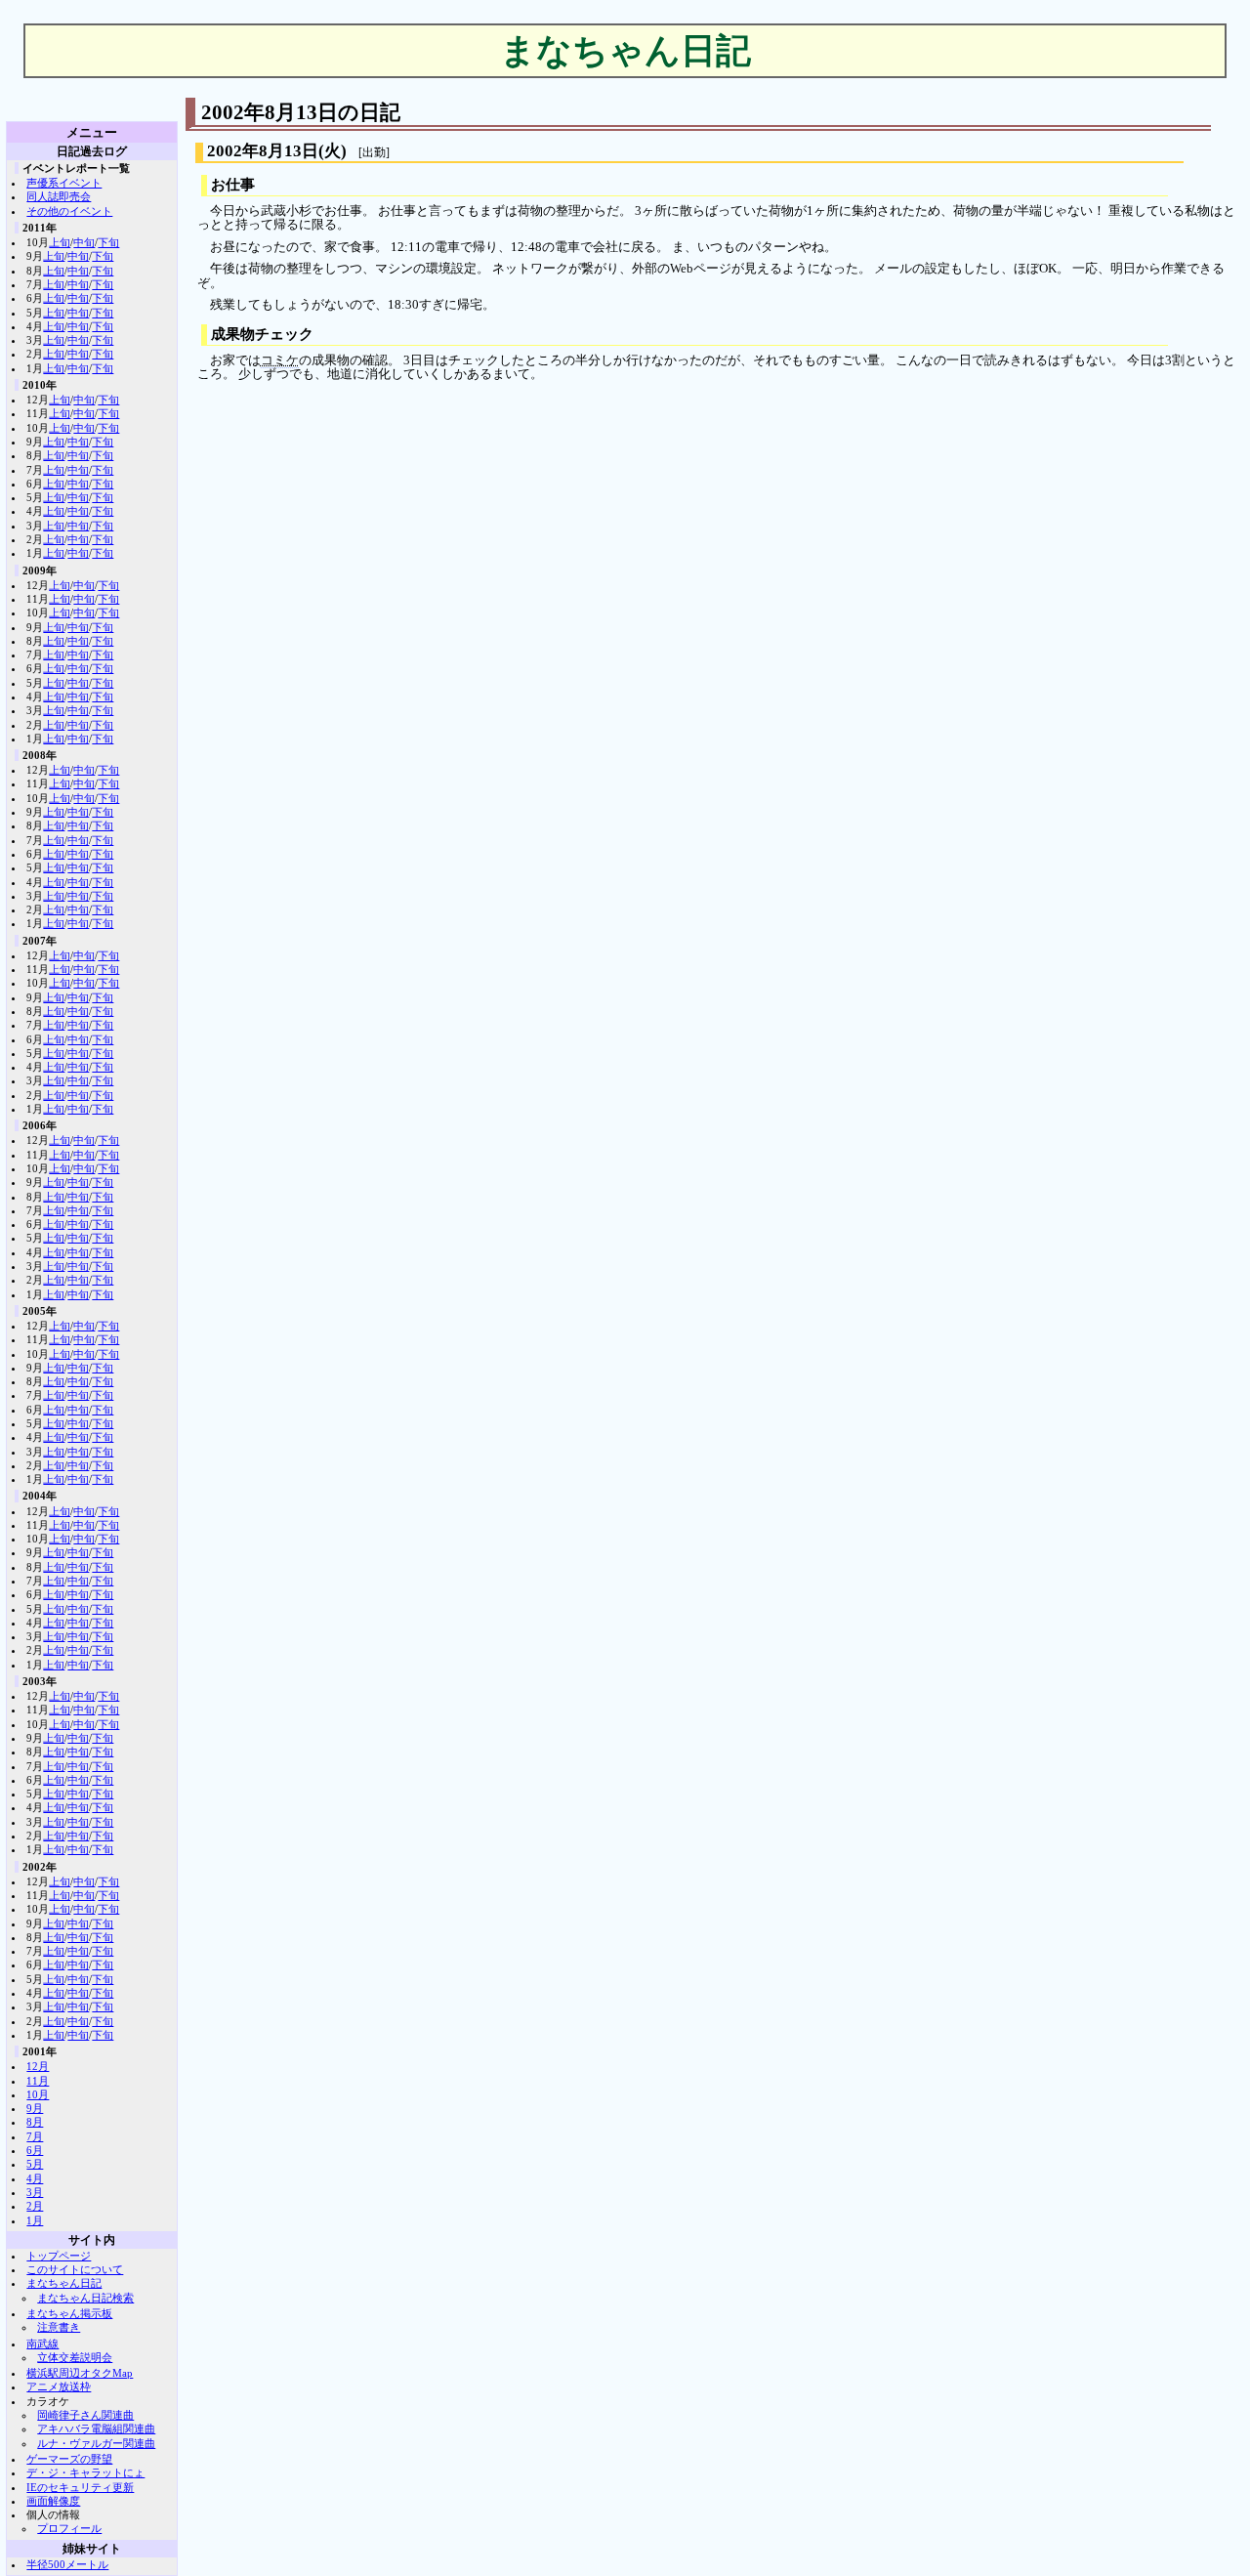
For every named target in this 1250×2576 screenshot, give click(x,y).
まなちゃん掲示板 (69, 2313)
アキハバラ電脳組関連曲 (96, 2428)
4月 (35, 2178)
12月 (38, 2066)
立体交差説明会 (75, 2357)
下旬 (108, 242)
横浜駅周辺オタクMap (80, 2373)
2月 (35, 2206)
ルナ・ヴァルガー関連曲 (96, 2443)
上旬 (60, 242)
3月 (35, 2192)
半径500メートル (67, 2564)
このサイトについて (75, 2269)
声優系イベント (64, 183)
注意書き (59, 2327)
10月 (38, 2094)
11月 (38, 2081)
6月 (35, 2150)
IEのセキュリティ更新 (80, 2487)
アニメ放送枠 (59, 2386)
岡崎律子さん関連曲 (85, 2415)
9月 (35, 2108)
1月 (35, 2220)
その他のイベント (69, 211)
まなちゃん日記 (64, 2283)
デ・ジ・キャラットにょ (85, 2472)
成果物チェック (262, 334)
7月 (35, 2136)
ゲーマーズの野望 (69, 2459)
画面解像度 (53, 2501)
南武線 (42, 2344)
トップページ (59, 2256)
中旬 (84, 242)
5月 (35, 2164)
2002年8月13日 (263, 151)
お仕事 (233, 185)
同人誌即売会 (59, 196)
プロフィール (69, 2528)
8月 (35, 2122)
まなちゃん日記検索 (85, 2298)
